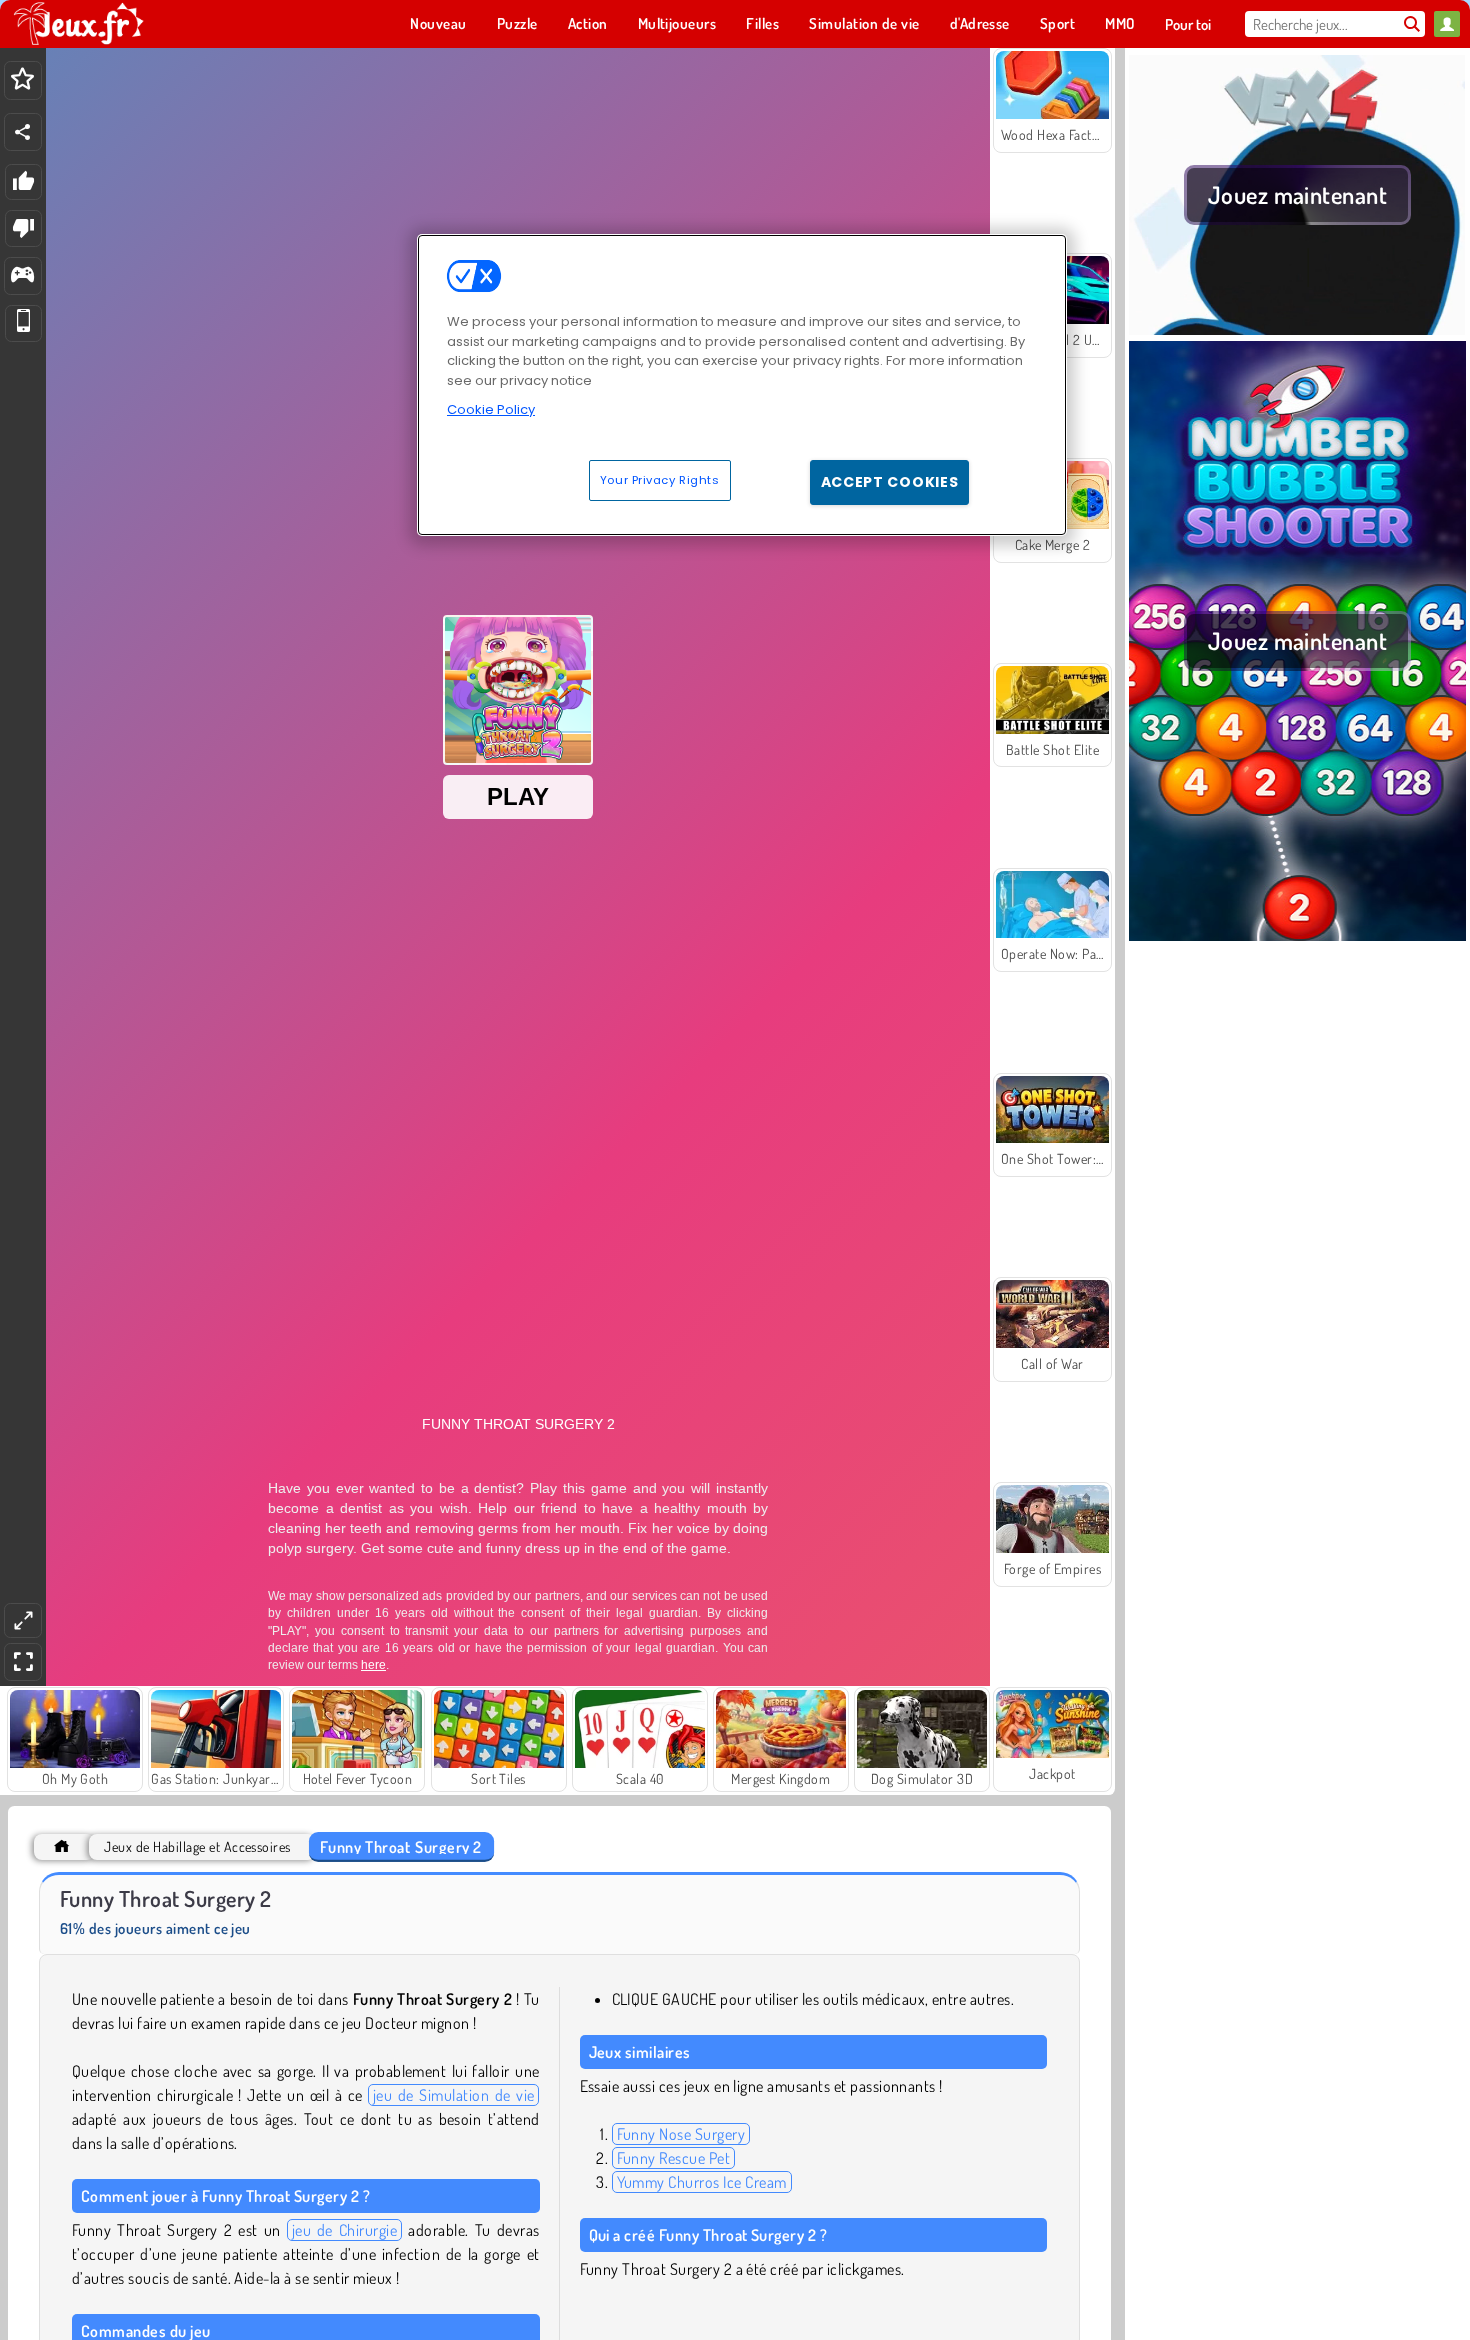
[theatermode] (23, 1620)
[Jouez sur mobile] (23, 323)
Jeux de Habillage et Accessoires (197, 1846)
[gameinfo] (22, 276)
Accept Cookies (890, 482)
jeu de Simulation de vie (453, 2095)
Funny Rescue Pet (674, 2158)
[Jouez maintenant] (1297, 329)
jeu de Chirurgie (345, 2230)
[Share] (23, 132)
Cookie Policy (491, 409)
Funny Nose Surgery (681, 2134)
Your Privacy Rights (660, 480)
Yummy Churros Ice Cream (702, 2182)
